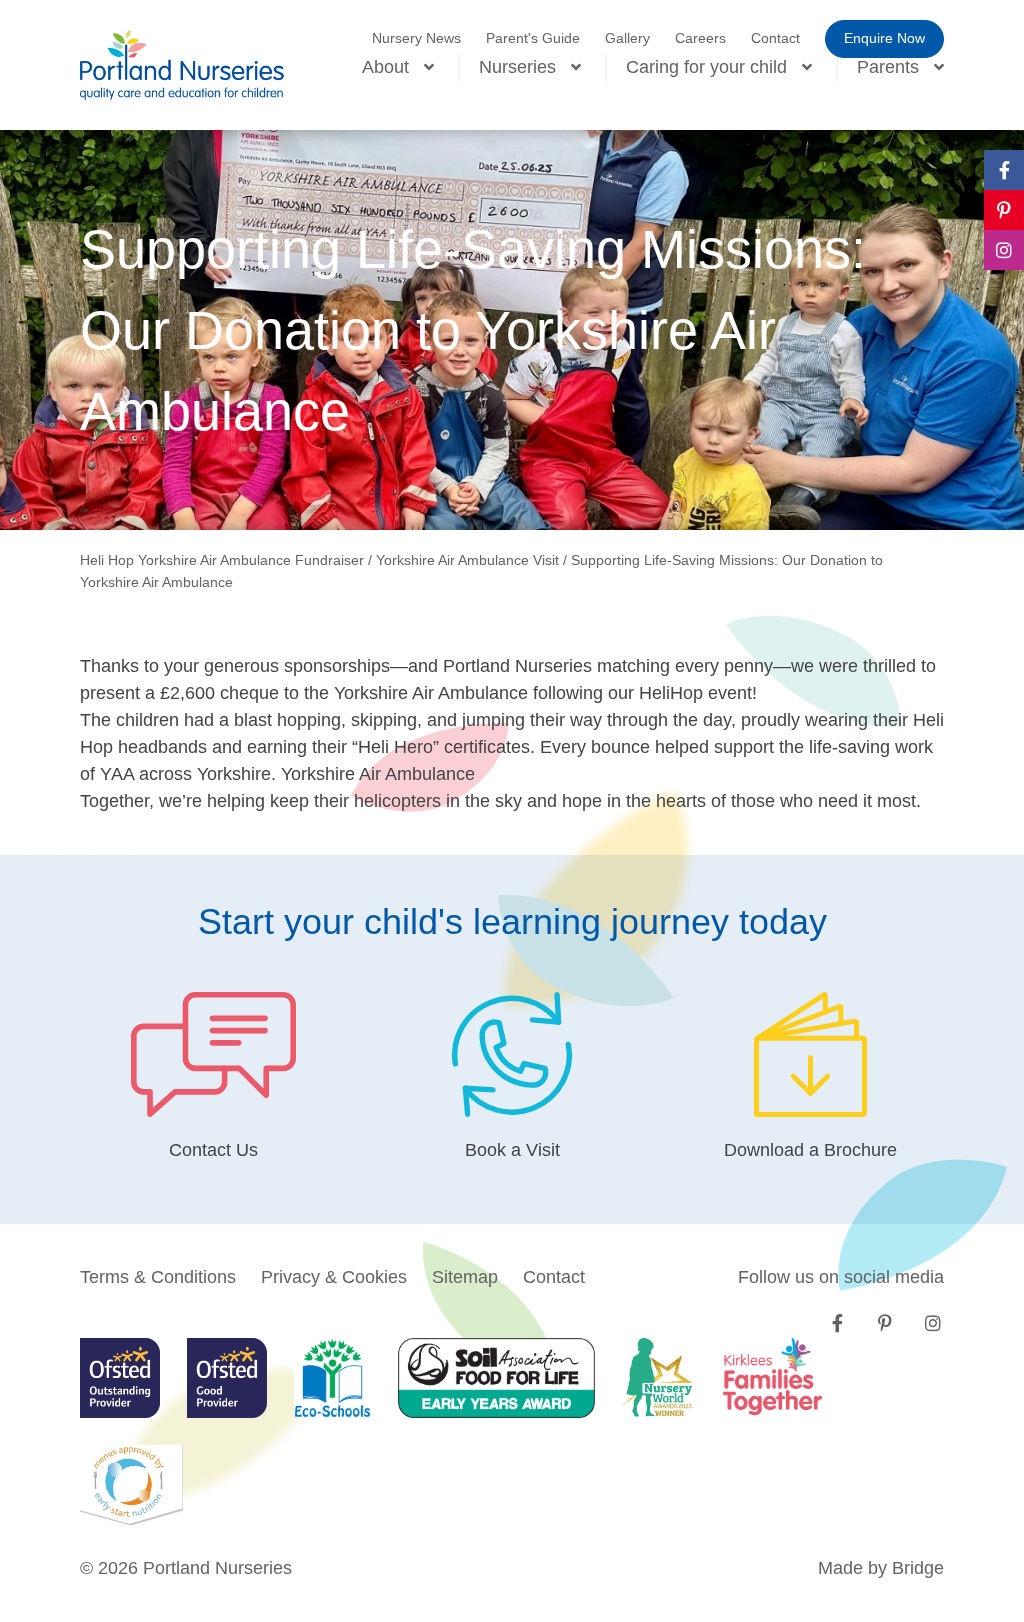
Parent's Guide (533, 38)
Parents (888, 67)
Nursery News (416, 38)
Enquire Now (884, 38)
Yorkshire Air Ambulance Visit (467, 560)
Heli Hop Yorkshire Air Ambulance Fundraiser (222, 560)
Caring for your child (706, 67)
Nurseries (517, 67)
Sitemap (465, 1277)
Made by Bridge (881, 1568)
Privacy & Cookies (334, 1277)
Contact (775, 38)
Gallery (627, 38)
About (385, 67)
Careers (700, 38)
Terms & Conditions (158, 1277)
